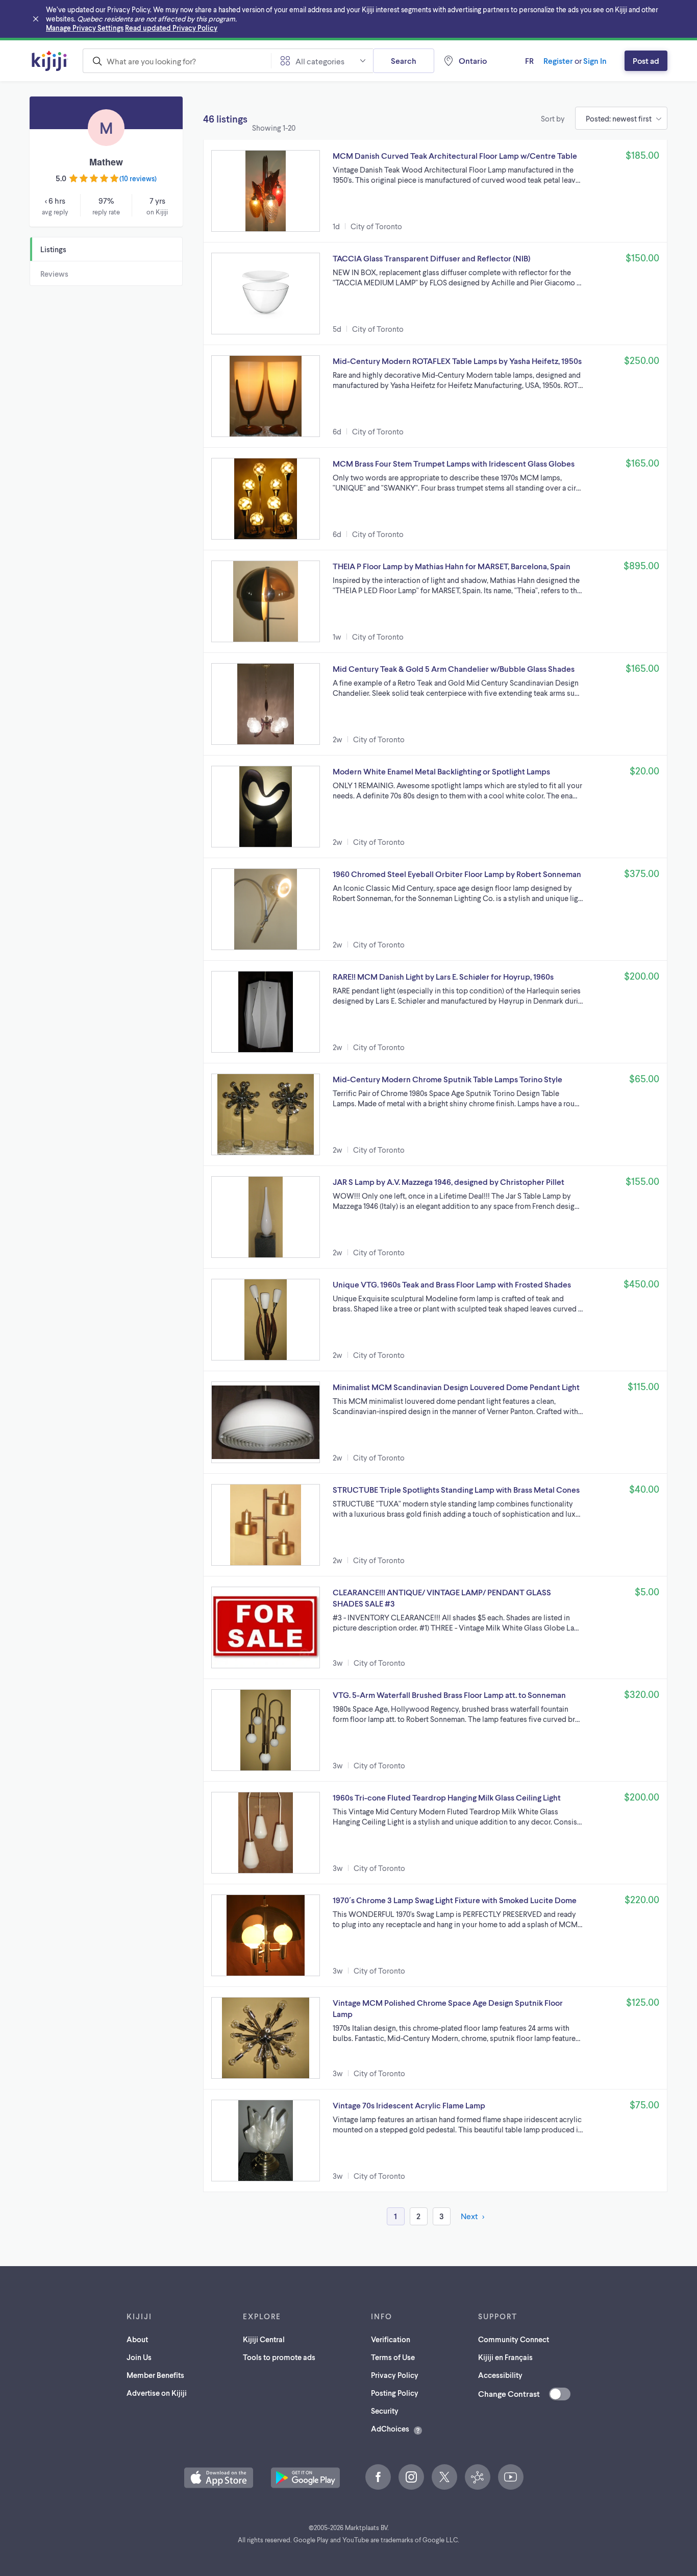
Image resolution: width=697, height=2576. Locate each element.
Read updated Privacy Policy (171, 28)
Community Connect (514, 2339)
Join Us (139, 2357)
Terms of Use (393, 2357)
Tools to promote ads (279, 2357)
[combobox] (177, 61)
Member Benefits (155, 2375)
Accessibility (500, 2375)
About (137, 2339)
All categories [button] (320, 61)
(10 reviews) (138, 178)
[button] (435, 191)
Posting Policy (395, 2393)
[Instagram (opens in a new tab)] (411, 2477)
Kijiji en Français (505, 2357)
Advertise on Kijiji (157, 2393)
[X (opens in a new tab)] (444, 2477)
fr (529, 60)
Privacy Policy (395, 2375)
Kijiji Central (264, 2339)
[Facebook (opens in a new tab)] (378, 2477)
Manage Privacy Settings (85, 28)
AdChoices (390, 2428)
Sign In (595, 60)
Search (404, 60)
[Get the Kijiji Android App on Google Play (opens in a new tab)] (305, 2478)
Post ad (646, 60)
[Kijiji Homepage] (50, 61)
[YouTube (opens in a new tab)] (511, 2477)
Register (558, 60)
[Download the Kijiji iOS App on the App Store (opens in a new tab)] (219, 2478)
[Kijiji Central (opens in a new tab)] (478, 2477)
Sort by (553, 118)
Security (385, 2411)
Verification (391, 2339)
